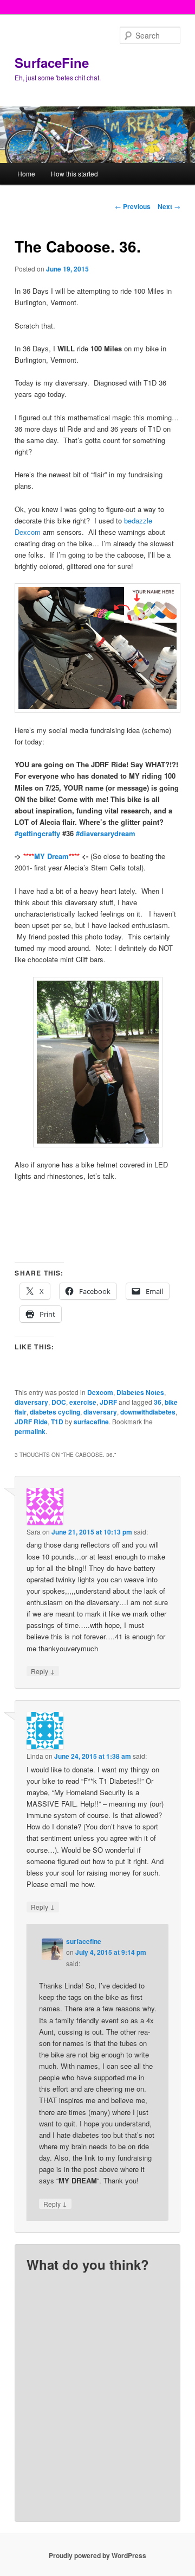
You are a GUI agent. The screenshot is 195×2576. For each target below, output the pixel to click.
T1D (57, 1422)
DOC (59, 1402)
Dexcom (100, 1392)
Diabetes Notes (140, 1392)
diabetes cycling (55, 1412)
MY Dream (51, 856)
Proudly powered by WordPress (97, 2555)
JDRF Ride (31, 1422)
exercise (83, 1402)
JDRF (108, 1402)
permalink (30, 1431)
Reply (43, 1671)
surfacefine (91, 1422)
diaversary (31, 1402)
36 (158, 1402)
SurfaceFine (52, 62)
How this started (74, 173)
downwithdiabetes (148, 1412)
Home (26, 173)
